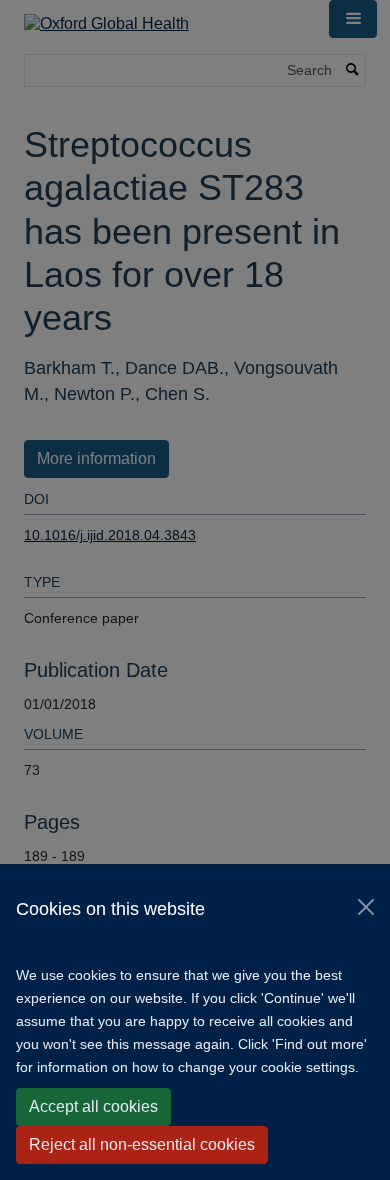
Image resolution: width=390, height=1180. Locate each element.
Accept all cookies (93, 1106)
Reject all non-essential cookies (142, 1144)
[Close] (366, 907)
